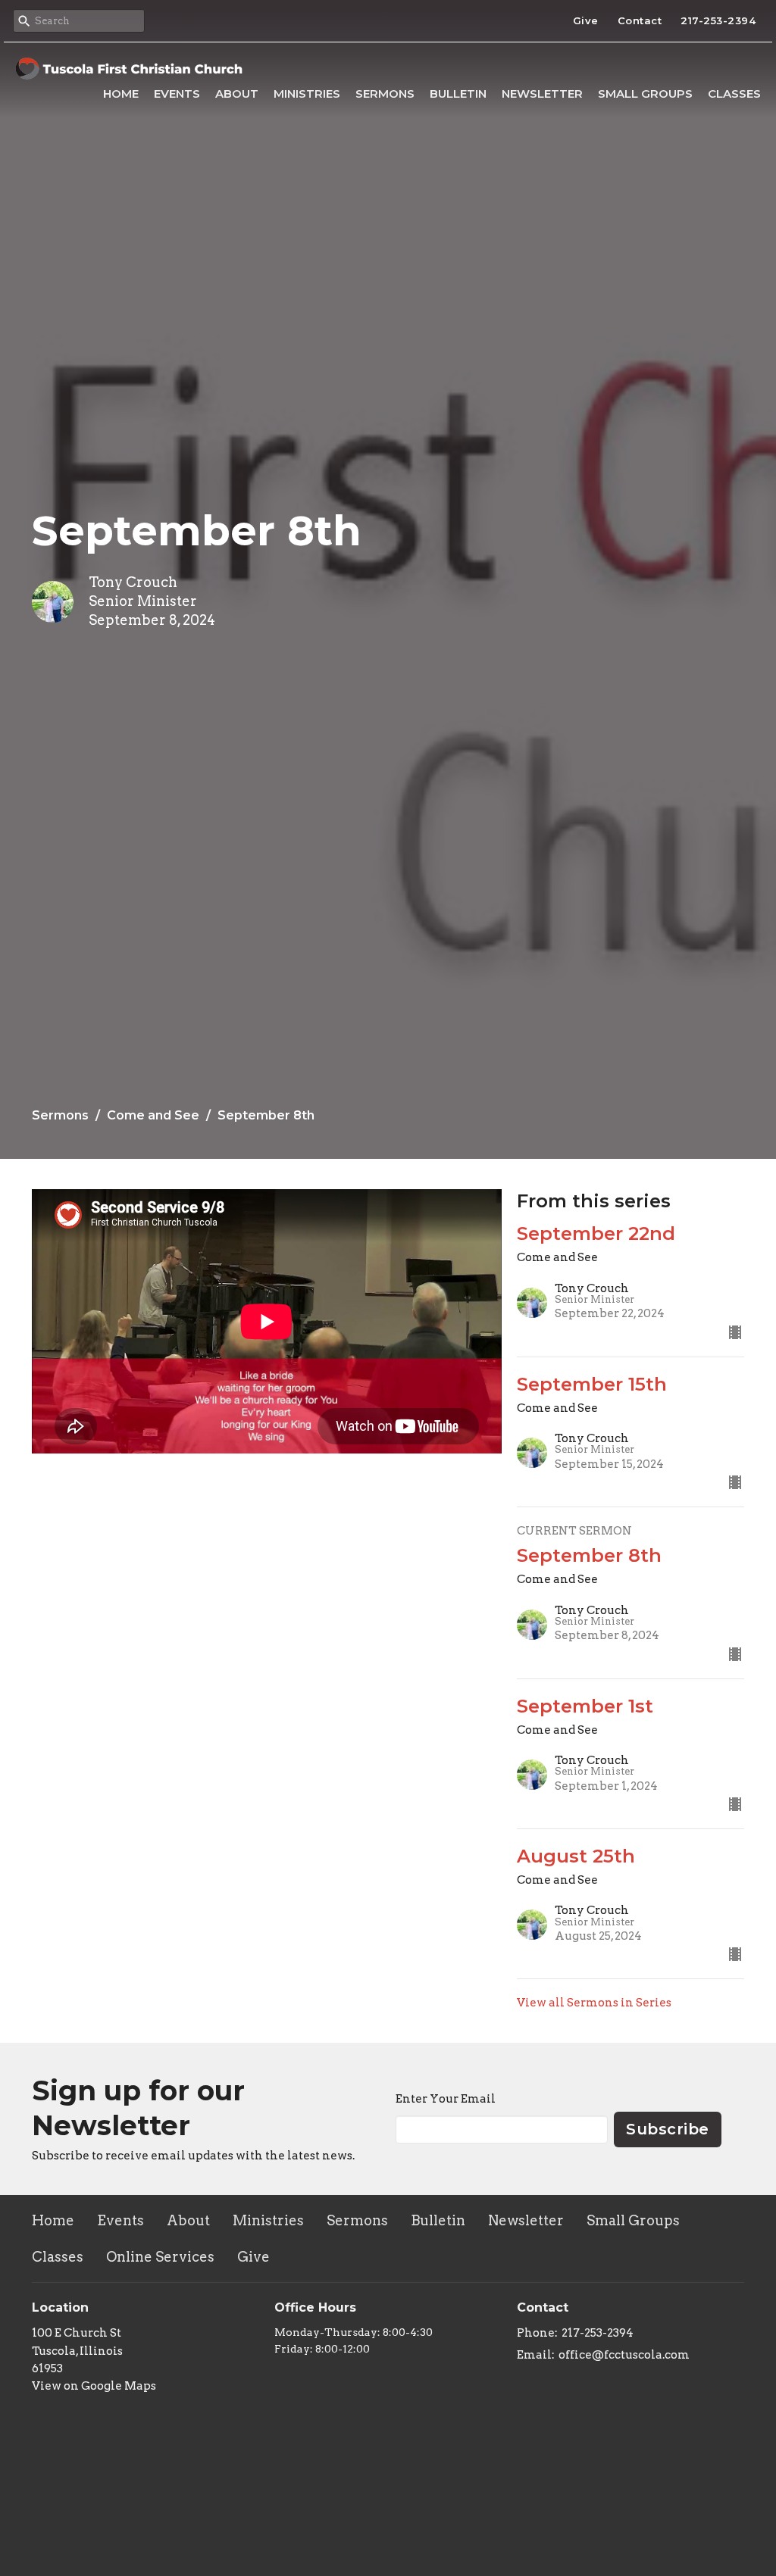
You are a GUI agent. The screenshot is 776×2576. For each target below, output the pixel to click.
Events (177, 94)
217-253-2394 (718, 20)
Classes (734, 94)
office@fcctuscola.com (624, 2355)
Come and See (153, 1115)
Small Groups (645, 94)
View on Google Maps (94, 2386)
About (237, 94)
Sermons (385, 94)
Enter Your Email (446, 2099)
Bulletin (458, 94)
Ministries (307, 94)
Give (586, 20)
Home (121, 94)
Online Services (160, 2257)
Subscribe (668, 2129)
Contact (640, 20)
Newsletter (542, 94)
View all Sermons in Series (594, 2003)
